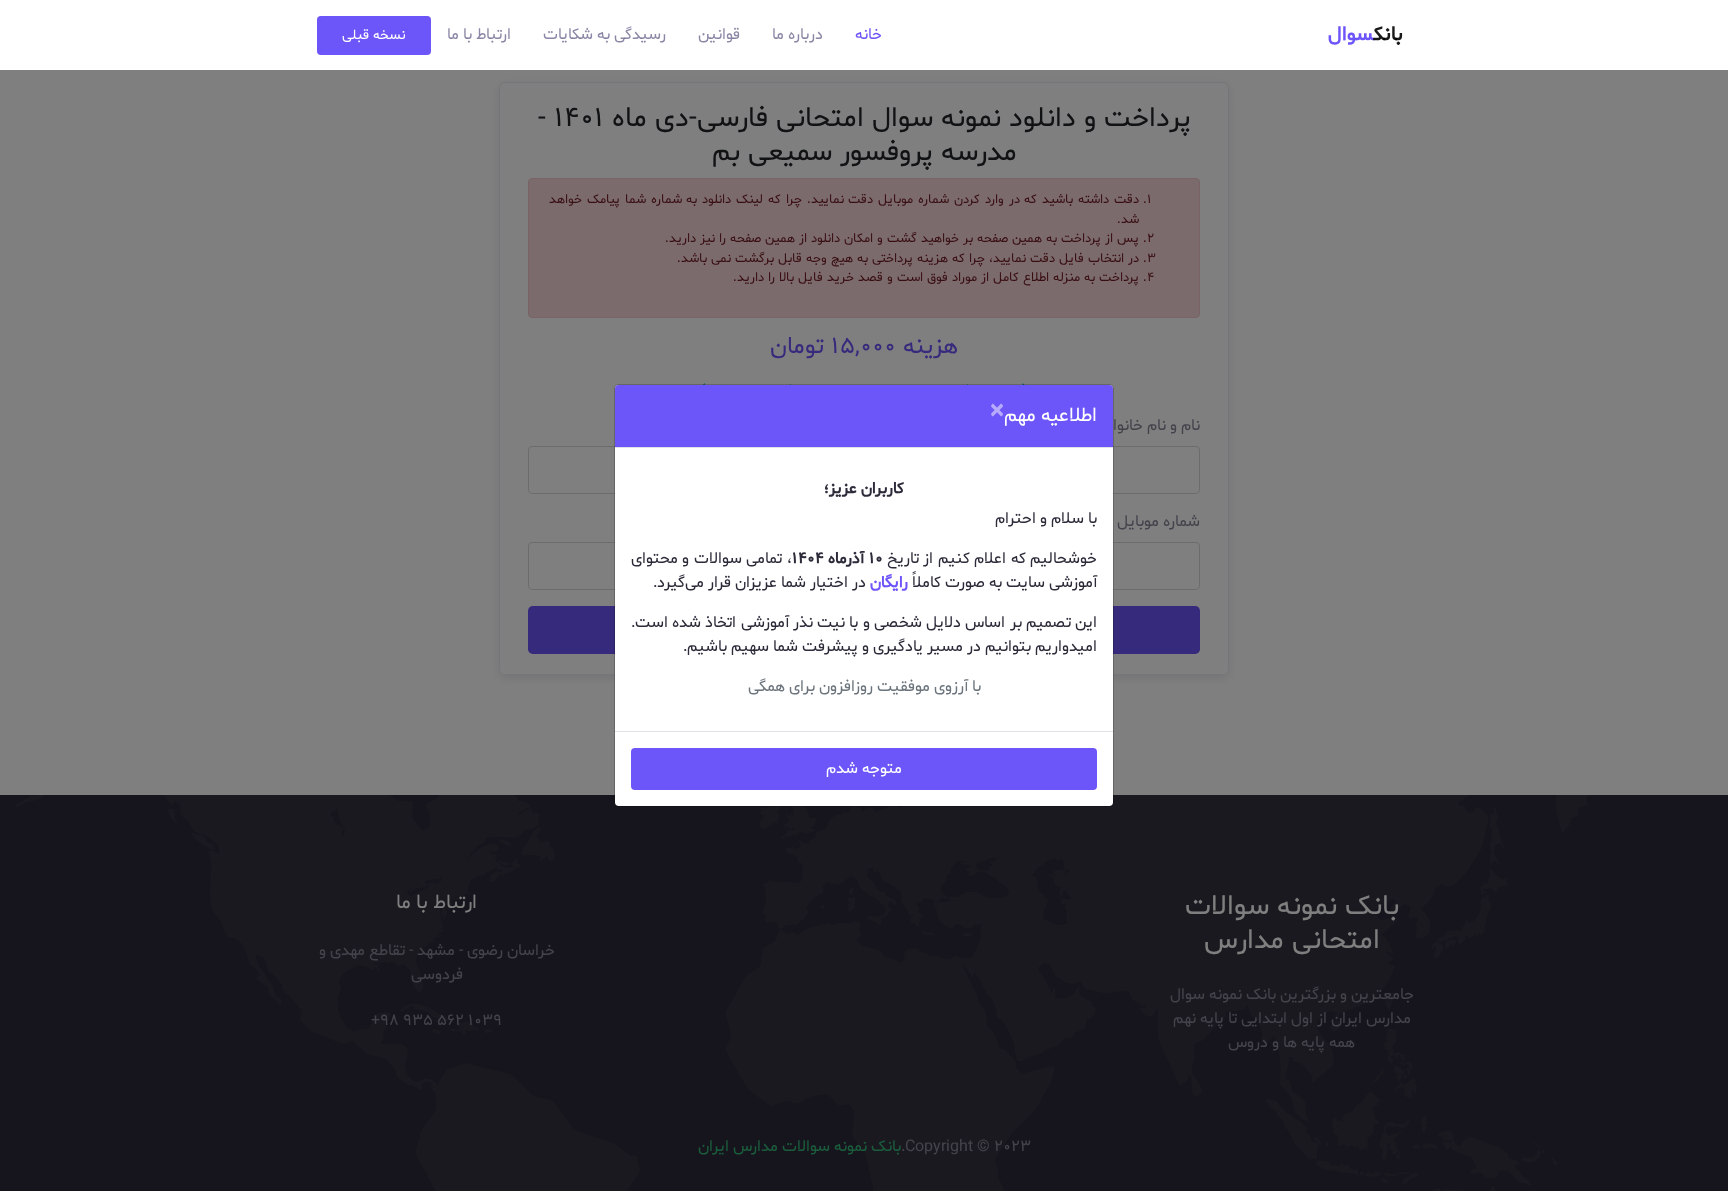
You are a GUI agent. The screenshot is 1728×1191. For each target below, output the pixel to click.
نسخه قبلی (374, 35)
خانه (868, 35)
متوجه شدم (864, 769)
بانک (1365, 35)
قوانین (719, 35)
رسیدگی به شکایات (604, 35)
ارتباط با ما (479, 35)
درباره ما (797, 35)
